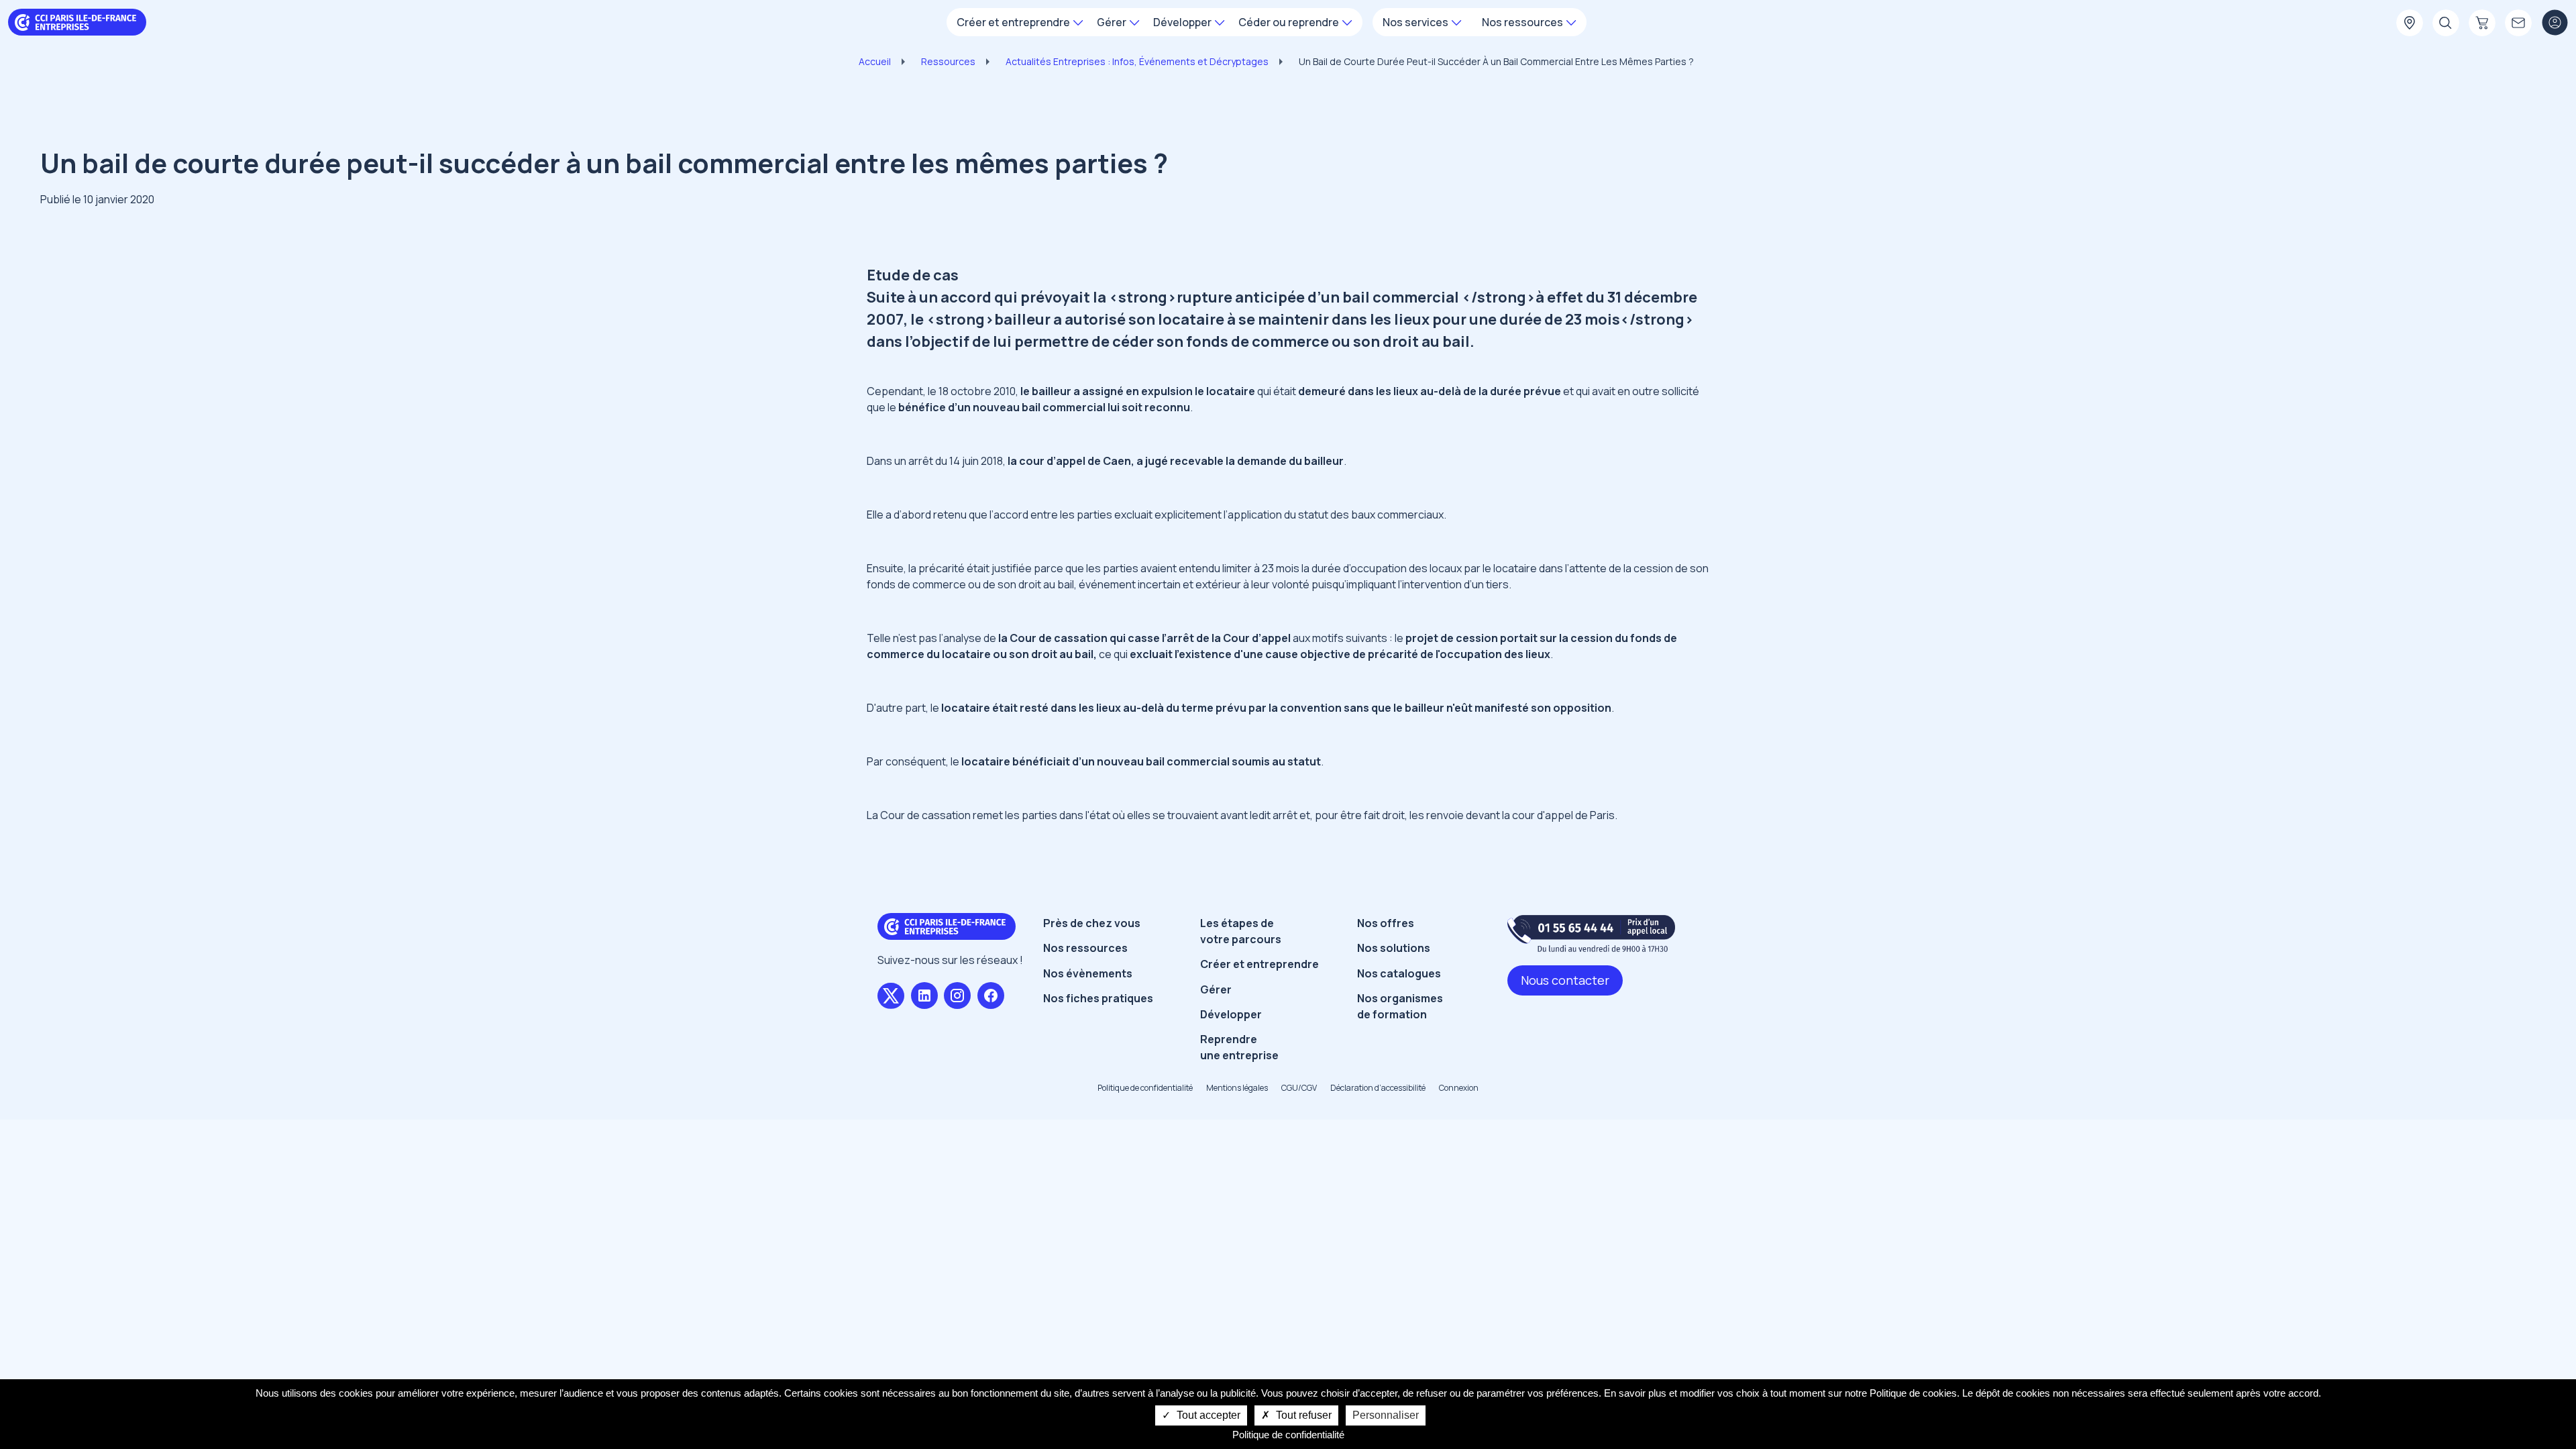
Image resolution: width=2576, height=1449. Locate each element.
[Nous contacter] (2518, 23)
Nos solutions (1394, 948)
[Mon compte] (2555, 23)
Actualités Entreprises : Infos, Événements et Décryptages (1137, 61)
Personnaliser (1386, 1415)
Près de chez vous (1092, 923)
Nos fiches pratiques (1098, 998)
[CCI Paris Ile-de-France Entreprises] (77, 21)
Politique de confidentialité (1145, 1088)
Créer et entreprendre (1259, 964)
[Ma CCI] (2410, 23)
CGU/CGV (1299, 1088)
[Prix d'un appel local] (1591, 933)
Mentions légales (1237, 1088)
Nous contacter (1565, 980)
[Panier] (2482, 23)
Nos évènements (1088, 973)
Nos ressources (1085, 948)
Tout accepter (1207, 1415)
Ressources (948, 61)
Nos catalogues (1399, 973)
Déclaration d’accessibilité (1378, 1088)
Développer (1231, 1014)
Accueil (875, 61)
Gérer (1216, 989)
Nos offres (1386, 923)
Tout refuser (1302, 1415)
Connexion (1459, 1088)
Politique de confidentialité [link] (1288, 1435)
